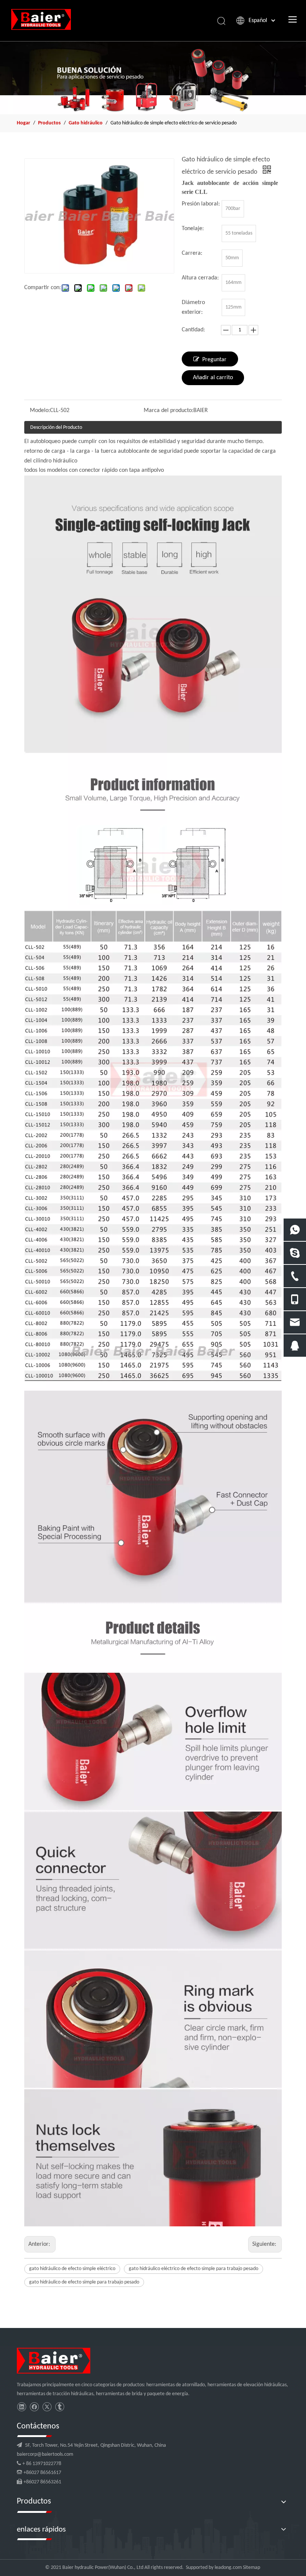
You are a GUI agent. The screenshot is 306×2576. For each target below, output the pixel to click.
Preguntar (214, 360)
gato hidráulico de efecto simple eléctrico (72, 2269)
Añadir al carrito (213, 378)
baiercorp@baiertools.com (45, 2454)
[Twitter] (47, 2407)
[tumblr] (60, 2407)
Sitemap (252, 2568)
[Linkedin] (21, 2407)
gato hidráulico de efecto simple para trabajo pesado (84, 2282)
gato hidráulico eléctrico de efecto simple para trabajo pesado (193, 2269)
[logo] (54, 2361)
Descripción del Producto (56, 428)
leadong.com (228, 2568)
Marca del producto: (168, 411)
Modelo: (40, 411)
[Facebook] (34, 2407)
